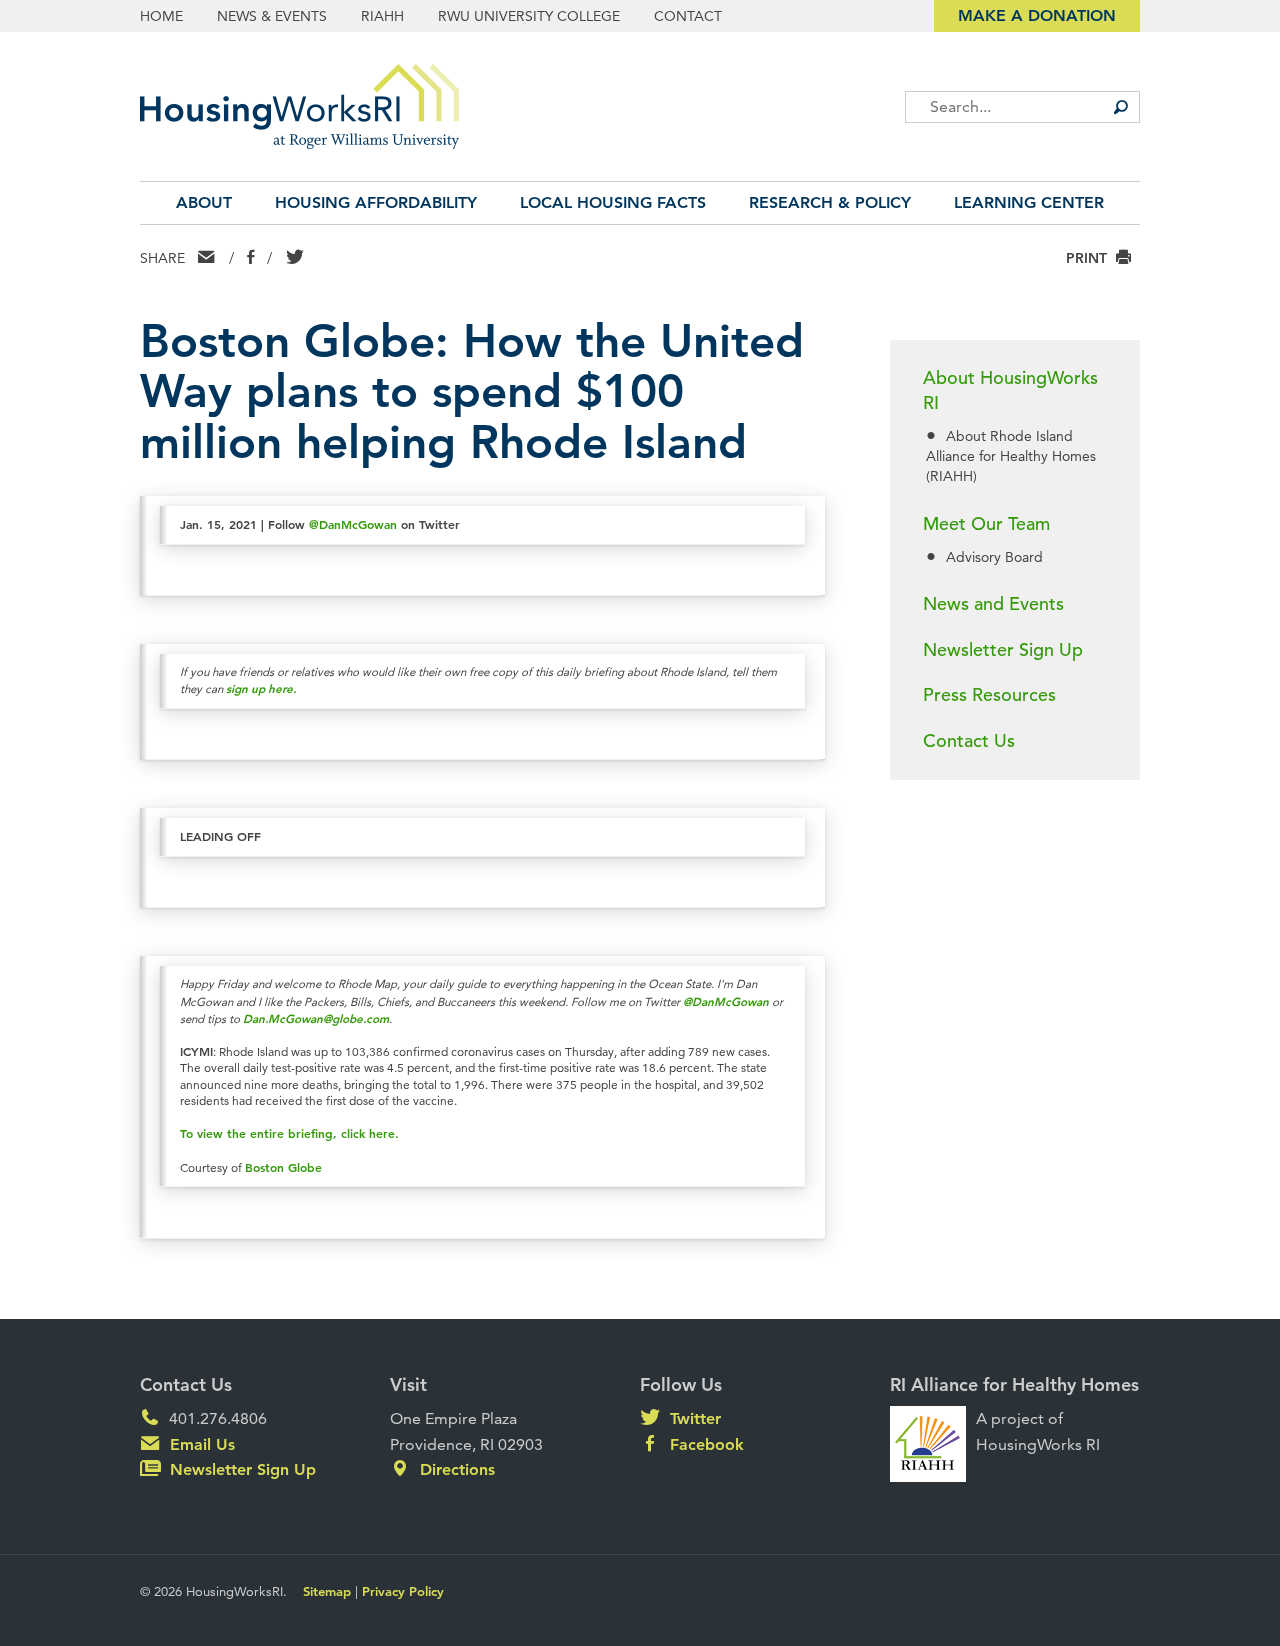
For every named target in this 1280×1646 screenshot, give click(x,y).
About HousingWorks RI (1010, 390)
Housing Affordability (376, 202)
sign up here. (261, 688)
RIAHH (382, 16)
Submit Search (1120, 107)
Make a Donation (1037, 15)
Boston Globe (283, 1167)
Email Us (200, 1444)
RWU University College (529, 16)
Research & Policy (830, 202)
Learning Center (1029, 202)
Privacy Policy (403, 1591)
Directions (455, 1469)
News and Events (993, 603)
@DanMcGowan (353, 524)
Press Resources (989, 694)
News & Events (272, 16)
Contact (688, 16)
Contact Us (969, 740)
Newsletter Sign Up (1003, 649)
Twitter (693, 1418)
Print (1088, 257)
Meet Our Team (986, 523)
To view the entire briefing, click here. (289, 1133)
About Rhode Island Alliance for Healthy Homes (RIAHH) (1011, 456)
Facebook (704, 1444)
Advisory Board (994, 557)
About (204, 202)
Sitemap (327, 1591)
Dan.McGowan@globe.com (316, 1018)
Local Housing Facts (613, 202)
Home (161, 16)
